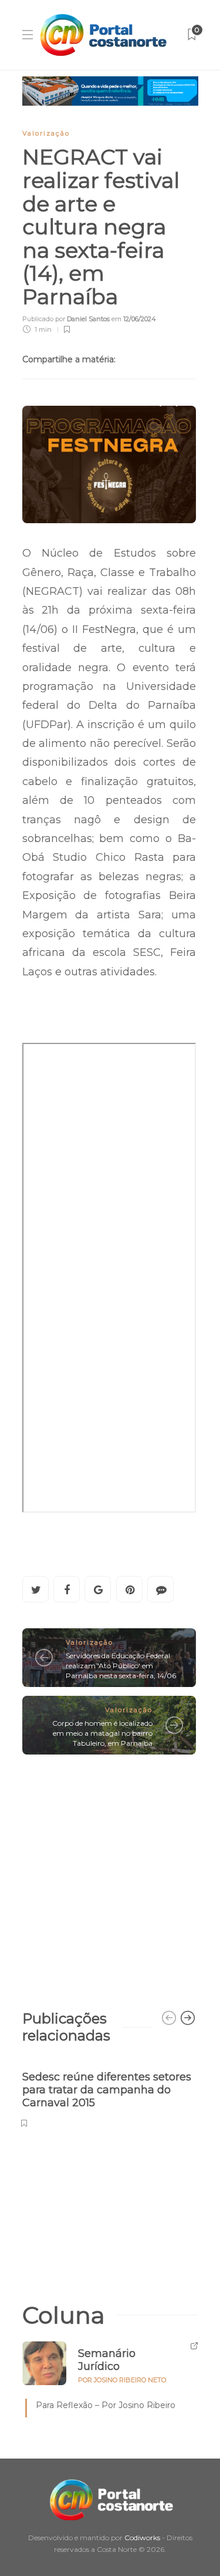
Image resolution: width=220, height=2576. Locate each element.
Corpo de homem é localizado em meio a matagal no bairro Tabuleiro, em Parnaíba (102, 1733)
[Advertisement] (110, 1876)
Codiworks (142, 2538)
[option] (109, 2093)
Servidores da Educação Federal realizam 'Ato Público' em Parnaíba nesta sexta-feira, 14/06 (121, 1666)
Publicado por (66, 319)
